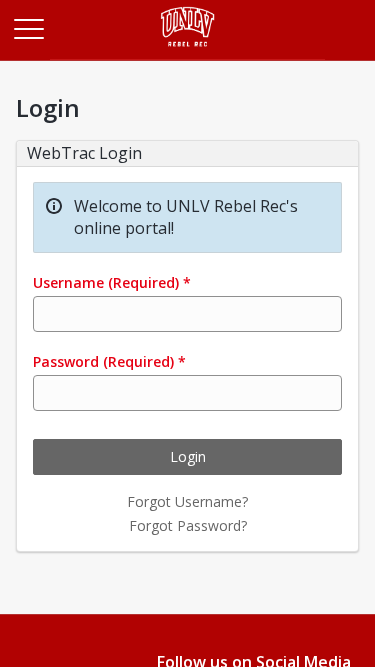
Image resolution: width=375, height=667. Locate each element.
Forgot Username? (187, 501)
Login (188, 456)
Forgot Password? (188, 525)
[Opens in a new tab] (187, 54)
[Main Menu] (28, 28)
